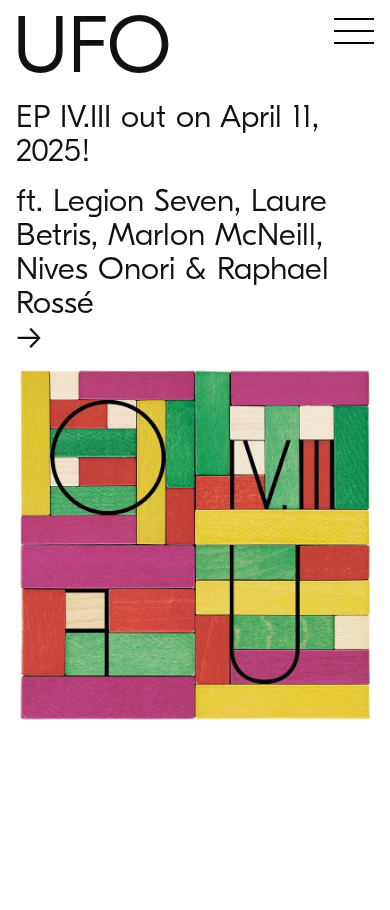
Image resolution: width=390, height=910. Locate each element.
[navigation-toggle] (354, 34)
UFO (92, 46)
